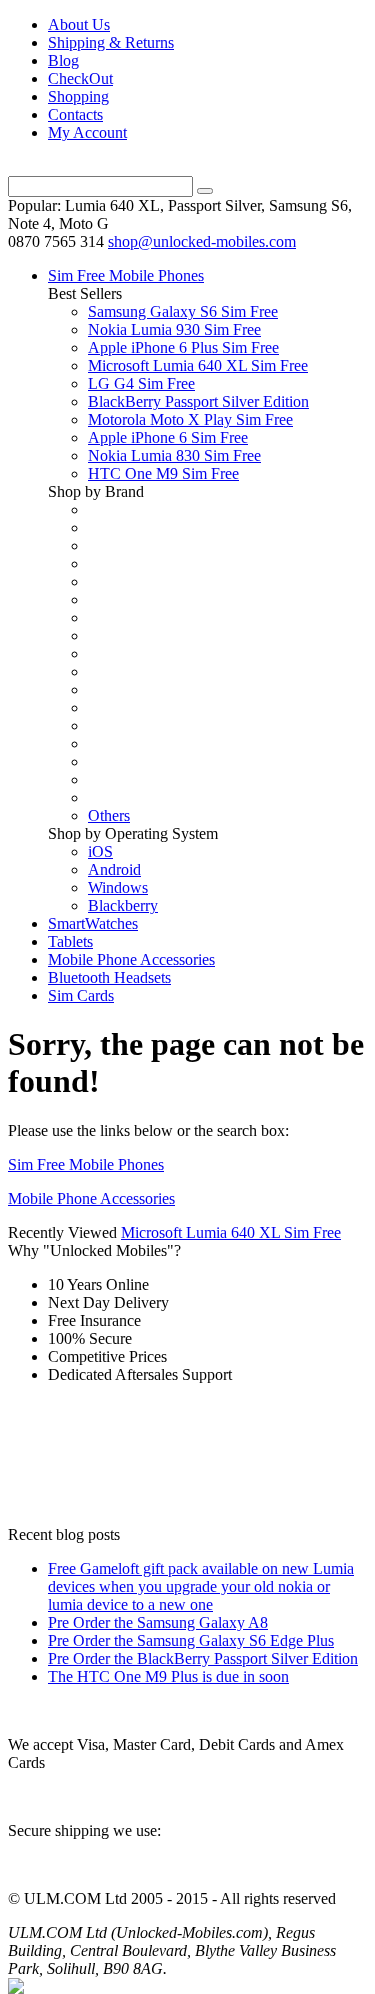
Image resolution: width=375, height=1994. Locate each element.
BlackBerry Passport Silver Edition (198, 401)
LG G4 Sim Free (141, 383)
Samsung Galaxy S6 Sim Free (183, 311)
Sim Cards (81, 995)
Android (114, 869)
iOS (100, 851)
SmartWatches (93, 923)
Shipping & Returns (111, 42)
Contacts (75, 114)
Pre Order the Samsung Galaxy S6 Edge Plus (191, 1640)
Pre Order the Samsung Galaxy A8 (158, 1622)
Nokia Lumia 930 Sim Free (174, 329)
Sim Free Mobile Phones (126, 275)
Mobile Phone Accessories (131, 959)
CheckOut (80, 78)
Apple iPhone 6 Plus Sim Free (183, 347)
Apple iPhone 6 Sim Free (168, 437)
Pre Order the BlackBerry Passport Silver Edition (203, 1658)
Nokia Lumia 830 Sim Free (174, 455)
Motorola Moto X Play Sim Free (190, 419)
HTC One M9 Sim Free (163, 473)
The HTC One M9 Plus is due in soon (168, 1676)
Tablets (70, 941)
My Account (87, 132)
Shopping (78, 96)
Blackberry (123, 905)
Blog (63, 60)
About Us (79, 24)
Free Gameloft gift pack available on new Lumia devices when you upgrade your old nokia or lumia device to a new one (201, 1586)
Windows (118, 887)
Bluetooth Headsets (109, 977)
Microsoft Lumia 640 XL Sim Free (198, 365)
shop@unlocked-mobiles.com (202, 241)
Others (109, 815)
